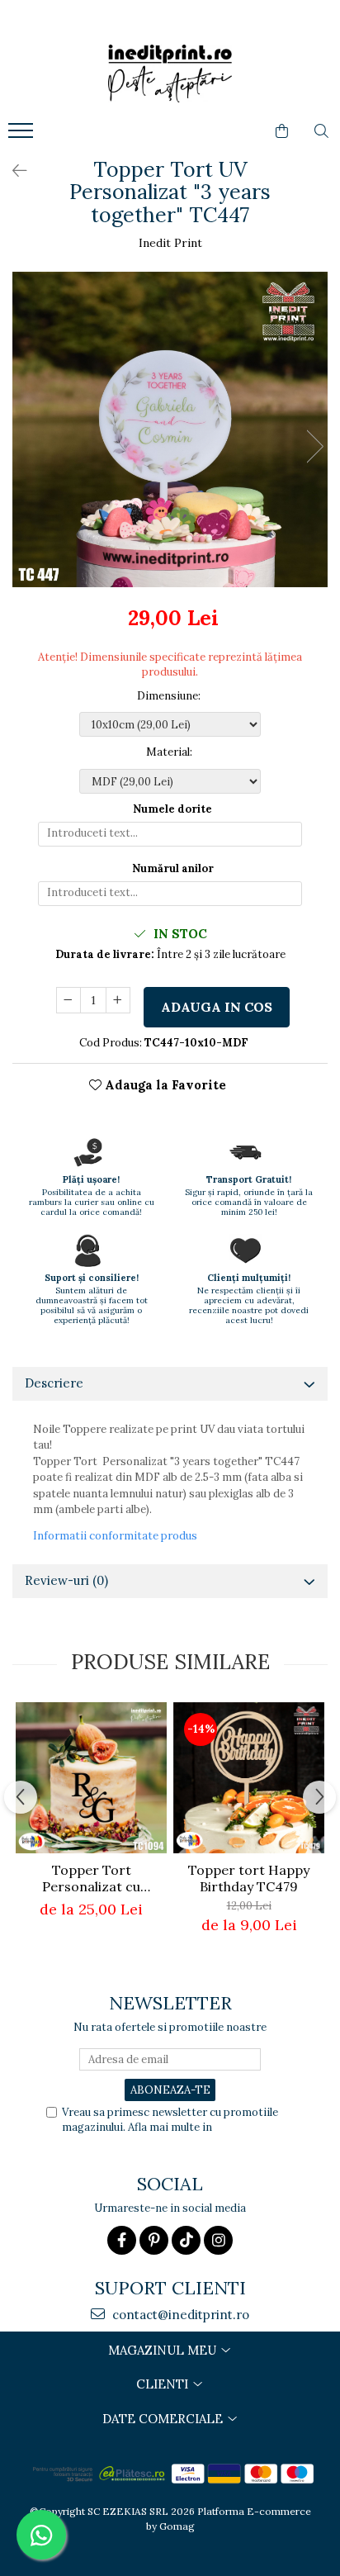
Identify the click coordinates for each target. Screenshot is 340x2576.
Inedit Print (170, 243)
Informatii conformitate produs (115, 1536)
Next (314, 446)
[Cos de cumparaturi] (282, 131)
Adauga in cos (217, 1007)
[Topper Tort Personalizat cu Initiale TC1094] (91, 1778)
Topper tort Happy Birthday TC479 (249, 1878)
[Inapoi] (12, 171)
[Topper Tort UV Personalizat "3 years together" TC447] (170, 429)
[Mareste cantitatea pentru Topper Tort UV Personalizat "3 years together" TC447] (118, 1000)
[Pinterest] (154, 2240)
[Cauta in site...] (321, 131)
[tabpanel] (170, 429)
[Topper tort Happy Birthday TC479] (249, 1778)
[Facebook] (122, 2240)
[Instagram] (218, 2240)
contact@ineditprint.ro (179, 2315)
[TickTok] (186, 2240)
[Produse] (23, 135)
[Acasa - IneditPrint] (170, 74)
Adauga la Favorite (164, 1085)
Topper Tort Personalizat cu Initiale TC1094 (91, 1878)
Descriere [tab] (54, 1383)
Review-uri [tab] (66, 1580)
